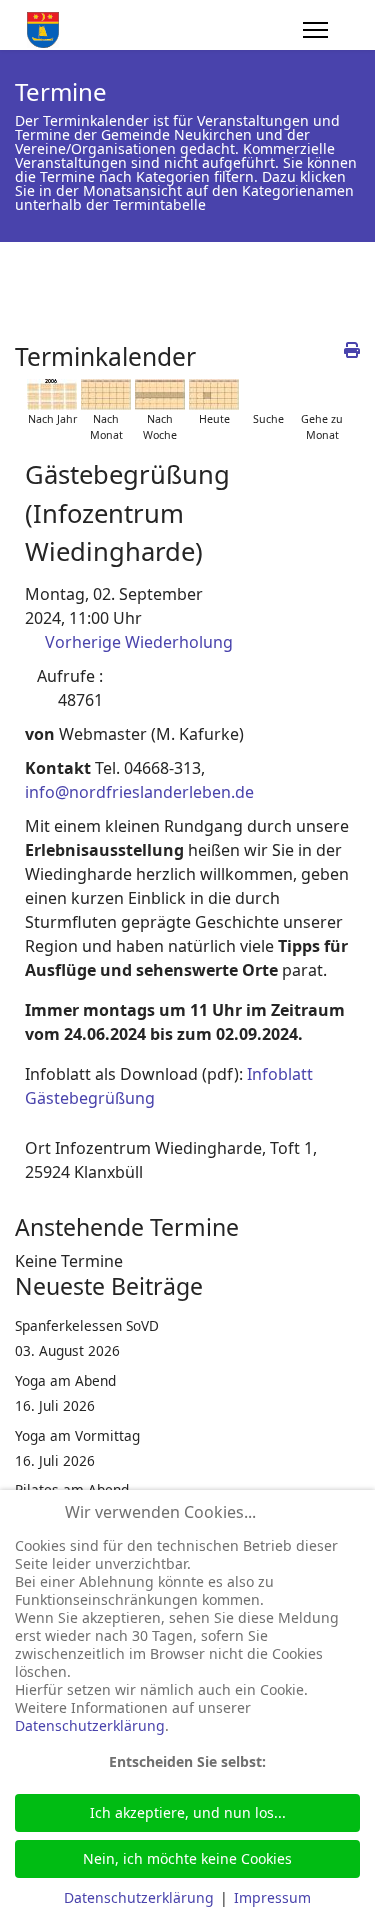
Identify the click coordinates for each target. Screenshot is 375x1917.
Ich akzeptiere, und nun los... (188, 1812)
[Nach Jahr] (52, 394)
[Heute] (214, 394)
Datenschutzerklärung (90, 1725)
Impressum (272, 1897)
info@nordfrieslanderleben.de (139, 792)
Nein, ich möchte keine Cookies (187, 1858)
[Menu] (315, 30)
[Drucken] (352, 350)
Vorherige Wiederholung (139, 642)
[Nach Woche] (160, 394)
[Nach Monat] (106, 394)
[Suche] (268, 394)
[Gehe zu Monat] (322, 394)
